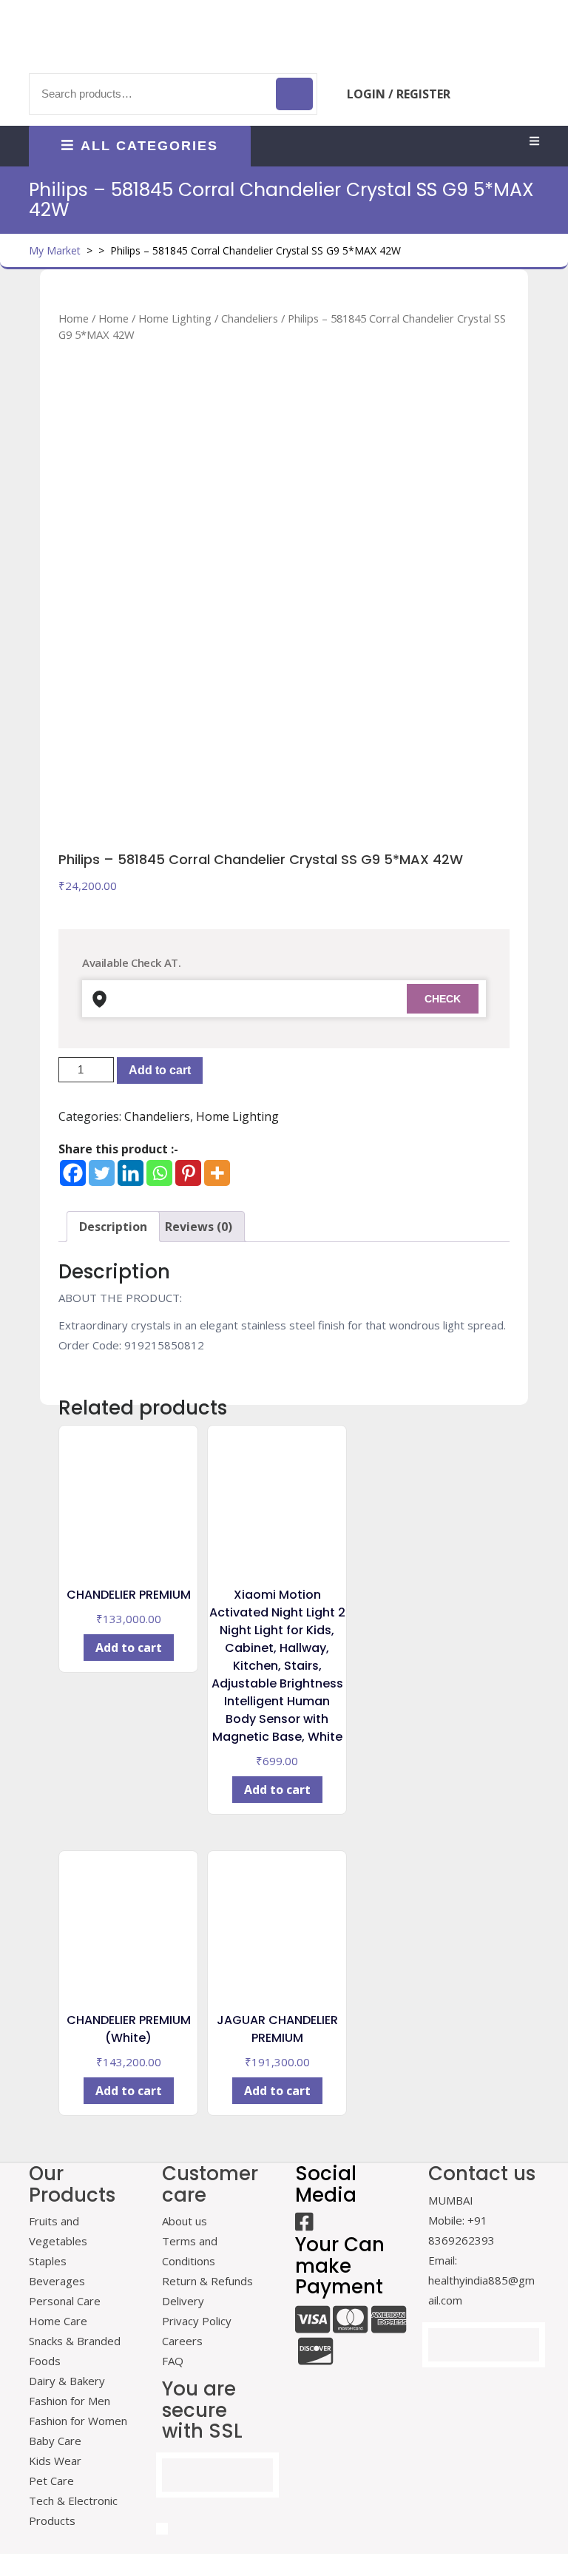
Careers (182, 2341)
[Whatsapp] (159, 1173)
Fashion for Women (78, 2421)
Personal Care (65, 2301)
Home (74, 318)
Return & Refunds (207, 2281)
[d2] (359, 743)
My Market (55, 250)
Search (294, 94)
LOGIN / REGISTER (399, 94)
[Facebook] (73, 1173)
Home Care (58, 2321)
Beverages (57, 2281)
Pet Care (51, 2481)
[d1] (284, 505)
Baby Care (55, 2441)
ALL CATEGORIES (149, 146)
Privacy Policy (197, 2321)
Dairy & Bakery (67, 2381)
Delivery (183, 2301)
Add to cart (160, 1070)
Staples (48, 2261)
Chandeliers (250, 318)
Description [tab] (113, 1227)
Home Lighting (175, 318)
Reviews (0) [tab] (199, 1227)
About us (185, 2221)
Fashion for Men (70, 2401)
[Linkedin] (131, 1173)
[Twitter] (102, 1173)
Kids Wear (55, 2461)
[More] (217, 1173)
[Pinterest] (188, 1173)
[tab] (534, 142)
